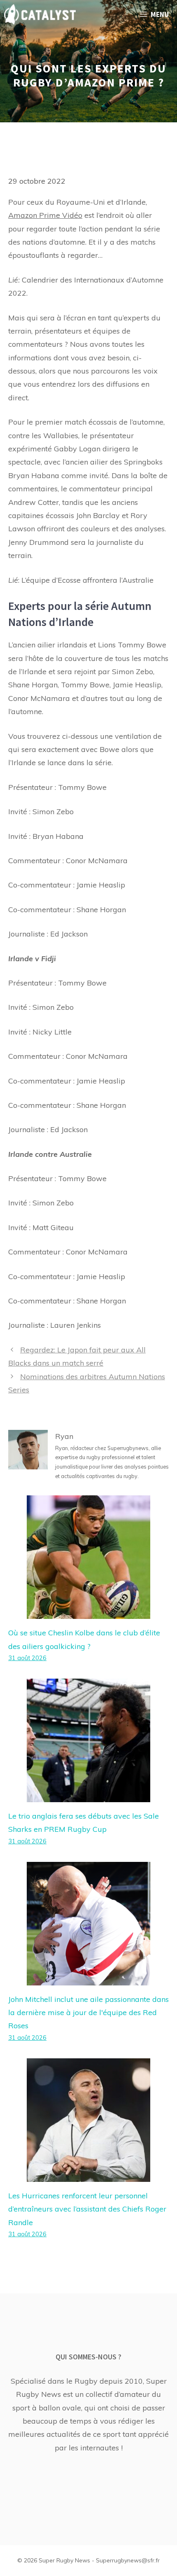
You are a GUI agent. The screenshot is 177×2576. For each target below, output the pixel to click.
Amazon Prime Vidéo (45, 215)
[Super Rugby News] (40, 14)
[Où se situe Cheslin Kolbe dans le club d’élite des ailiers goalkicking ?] (88, 1612)
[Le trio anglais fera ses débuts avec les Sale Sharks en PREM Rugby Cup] (88, 1795)
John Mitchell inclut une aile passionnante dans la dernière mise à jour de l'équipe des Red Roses (88, 2013)
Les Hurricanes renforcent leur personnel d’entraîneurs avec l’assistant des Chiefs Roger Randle (87, 2209)
